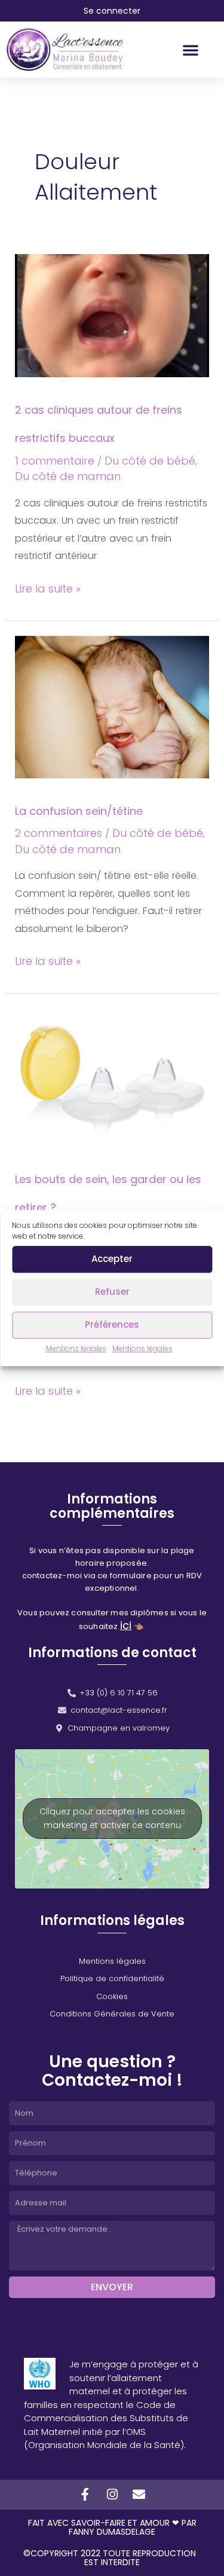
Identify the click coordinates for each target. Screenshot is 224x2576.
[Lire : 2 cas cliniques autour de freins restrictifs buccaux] (112, 315)
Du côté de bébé (150, 461)
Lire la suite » (48, 588)
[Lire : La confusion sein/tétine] (112, 706)
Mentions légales (76, 1348)
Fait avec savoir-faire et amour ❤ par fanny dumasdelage (112, 2527)
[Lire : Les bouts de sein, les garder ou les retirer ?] (112, 1076)
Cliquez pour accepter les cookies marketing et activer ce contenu (112, 1818)
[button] (191, 50)
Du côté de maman (68, 476)
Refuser (112, 1292)
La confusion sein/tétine (79, 811)
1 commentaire (55, 461)
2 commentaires (59, 833)
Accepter (112, 1259)
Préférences (112, 1324)
